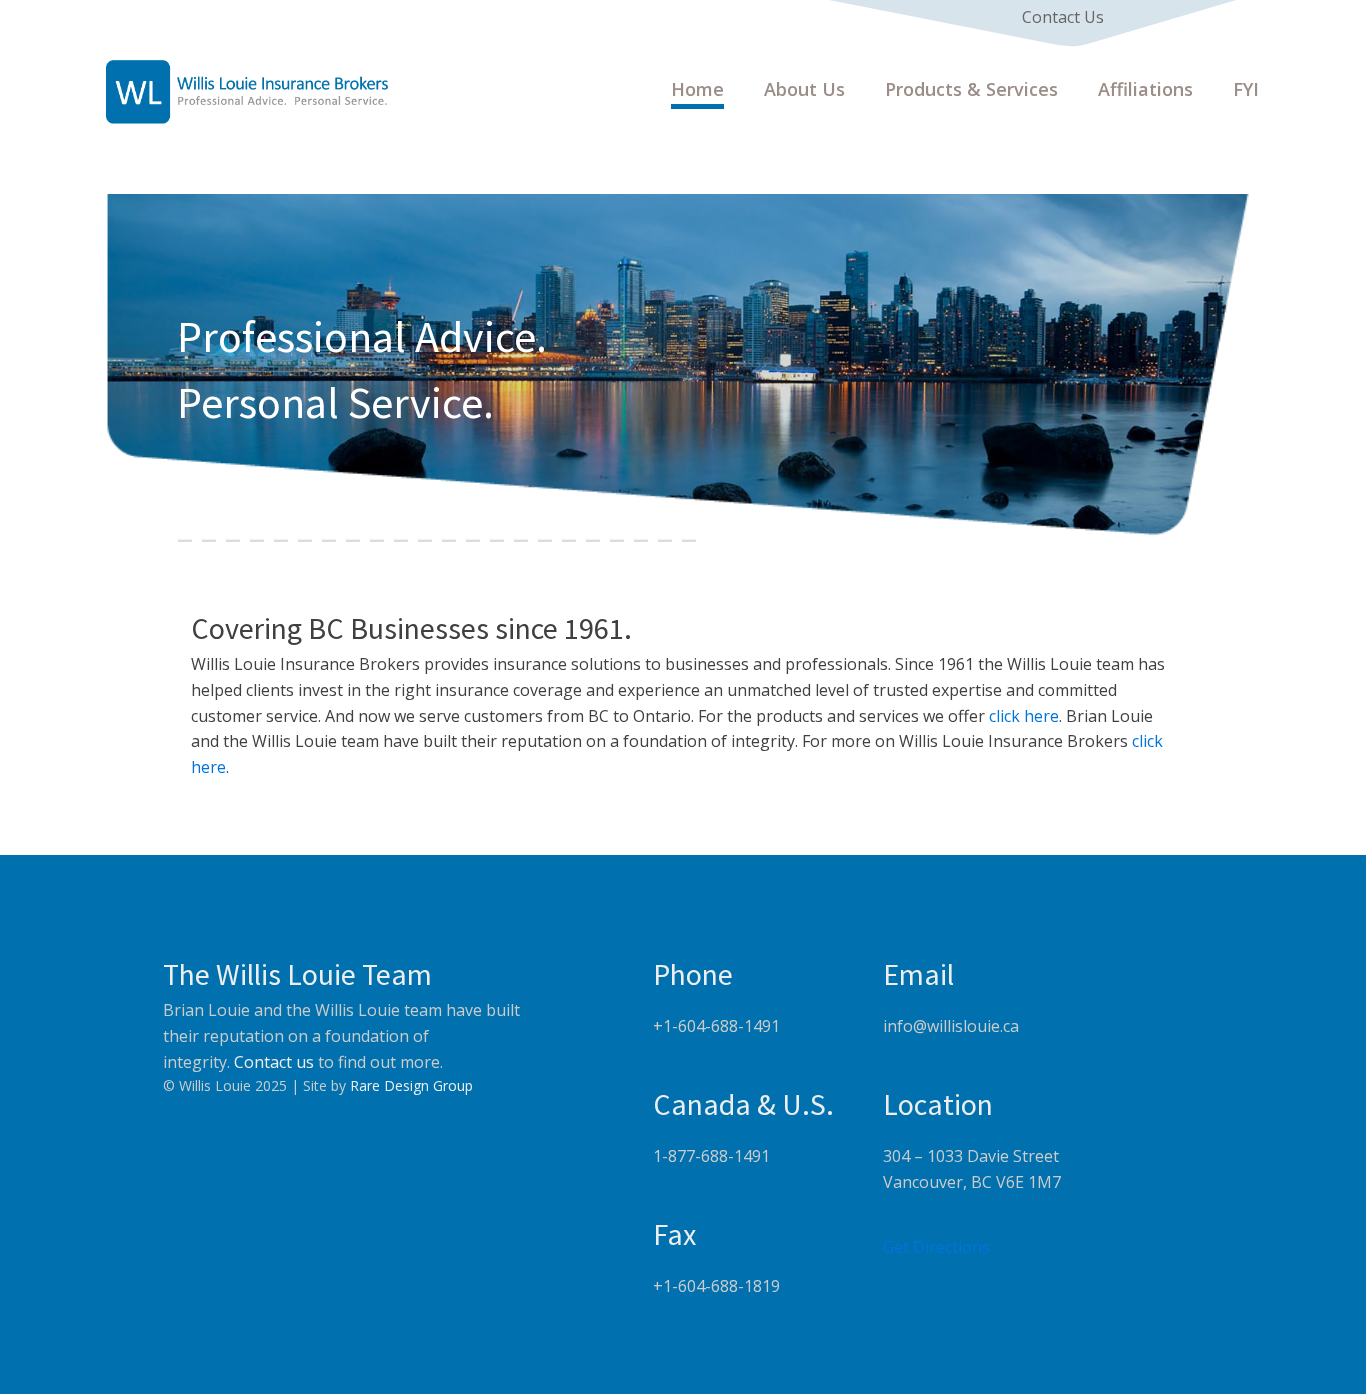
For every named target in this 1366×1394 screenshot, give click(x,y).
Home (697, 89)
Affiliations (1145, 89)
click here (1022, 716)
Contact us (274, 1062)
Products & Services (971, 89)
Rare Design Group (411, 1085)
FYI (1246, 89)
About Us (804, 89)
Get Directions (936, 1247)
